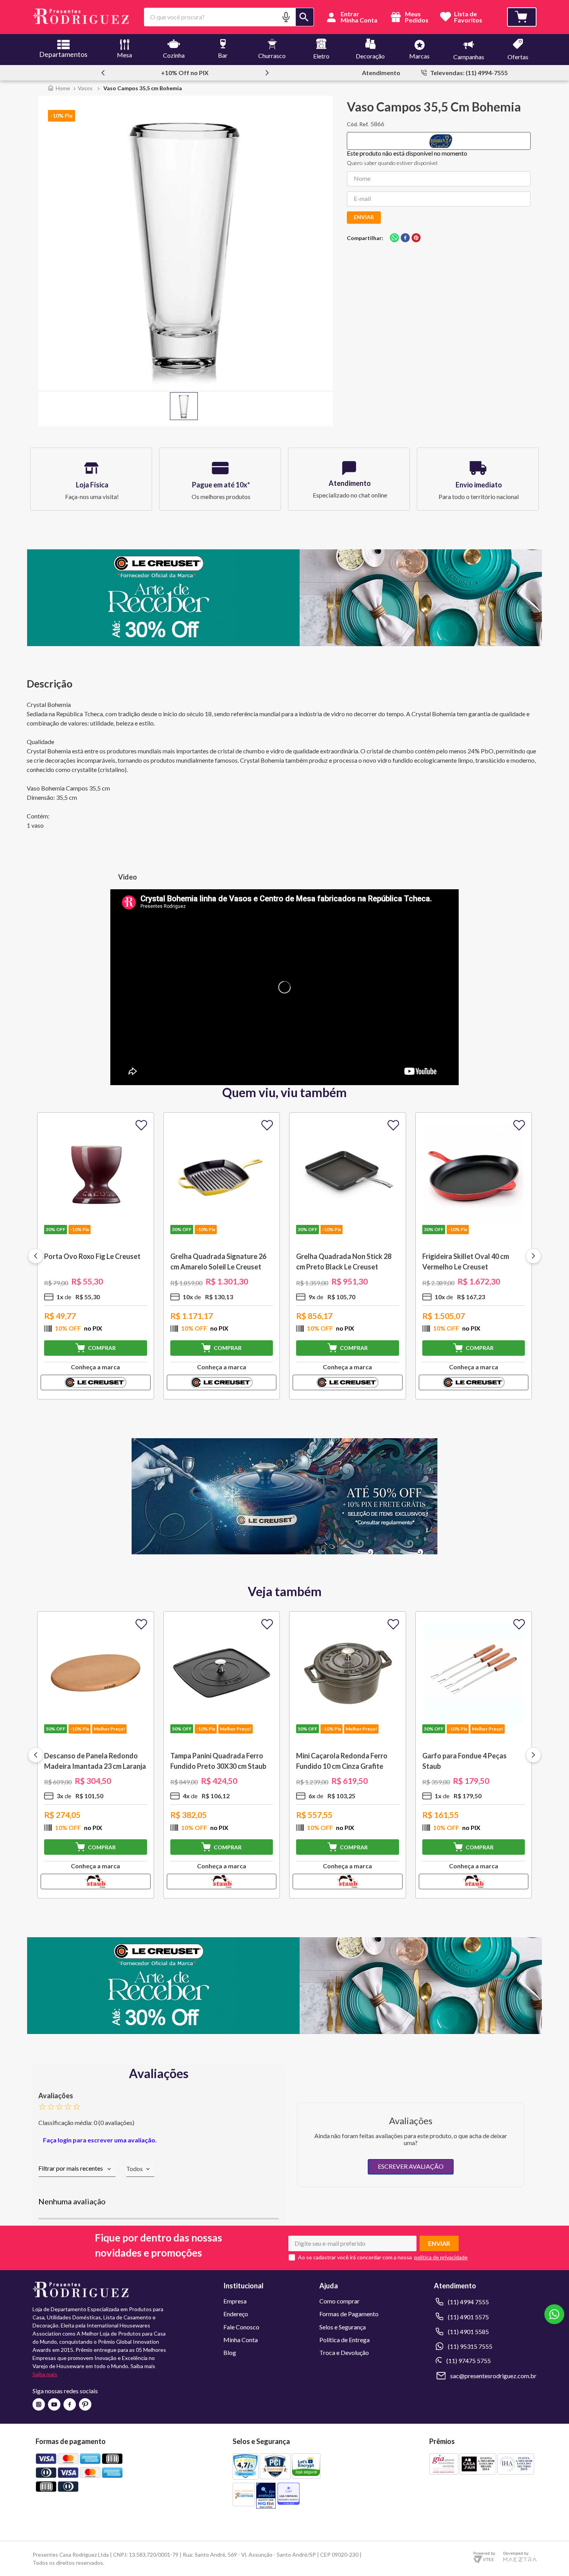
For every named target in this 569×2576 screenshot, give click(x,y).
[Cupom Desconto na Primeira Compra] (284, 2031)
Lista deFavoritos (468, 17)
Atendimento (381, 73)
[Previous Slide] (103, 73)
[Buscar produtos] (305, 17)
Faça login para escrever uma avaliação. (100, 2140)
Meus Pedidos (416, 17)
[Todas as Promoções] (284, 1552)
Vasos (85, 88)
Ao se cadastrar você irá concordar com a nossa (355, 2257)
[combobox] (229, 17)
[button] (286, 17)
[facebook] (405, 238)
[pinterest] (416, 238)
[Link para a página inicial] (59, 88)
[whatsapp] (394, 238)
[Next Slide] (267, 73)
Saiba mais (45, 2374)
